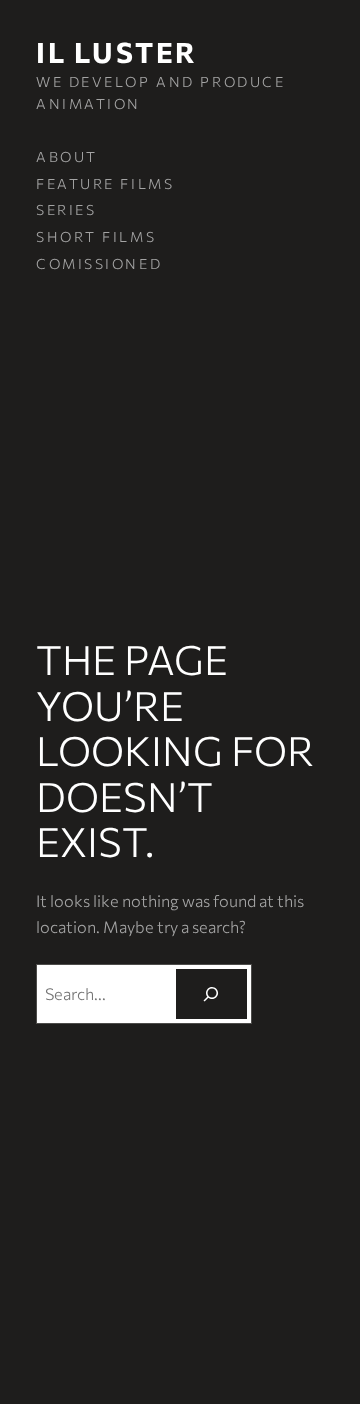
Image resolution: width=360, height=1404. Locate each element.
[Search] (211, 994)
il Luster (117, 51)
